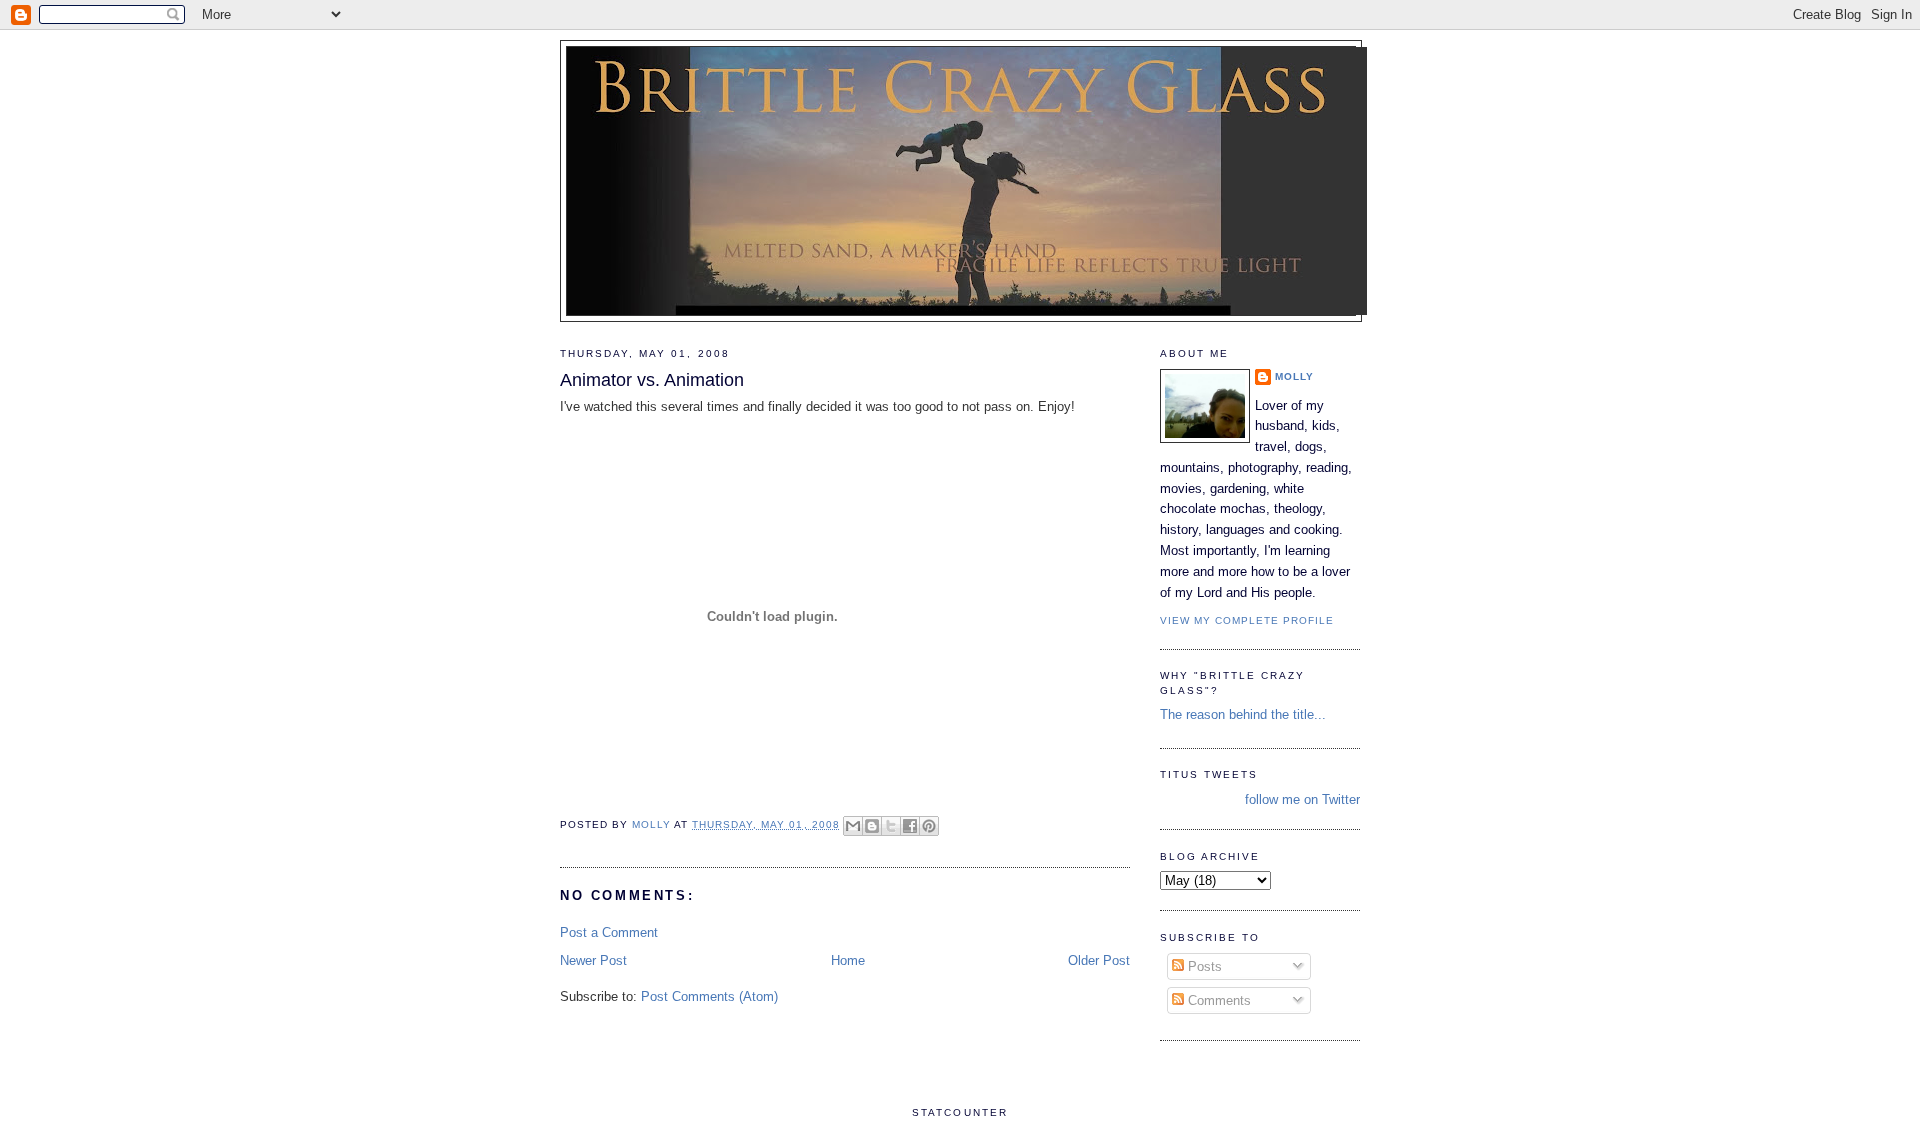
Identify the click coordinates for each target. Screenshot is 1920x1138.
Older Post (1099, 960)
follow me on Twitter (1302, 799)
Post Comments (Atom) (709, 996)
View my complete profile (1247, 620)
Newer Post (593, 960)
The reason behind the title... (1243, 714)
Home (848, 960)
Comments (1217, 1000)
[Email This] (853, 826)
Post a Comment (609, 932)
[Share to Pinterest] (929, 826)
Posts (1203, 966)
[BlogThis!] (872, 826)
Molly (1294, 376)
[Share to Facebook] (910, 826)
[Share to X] (891, 826)
